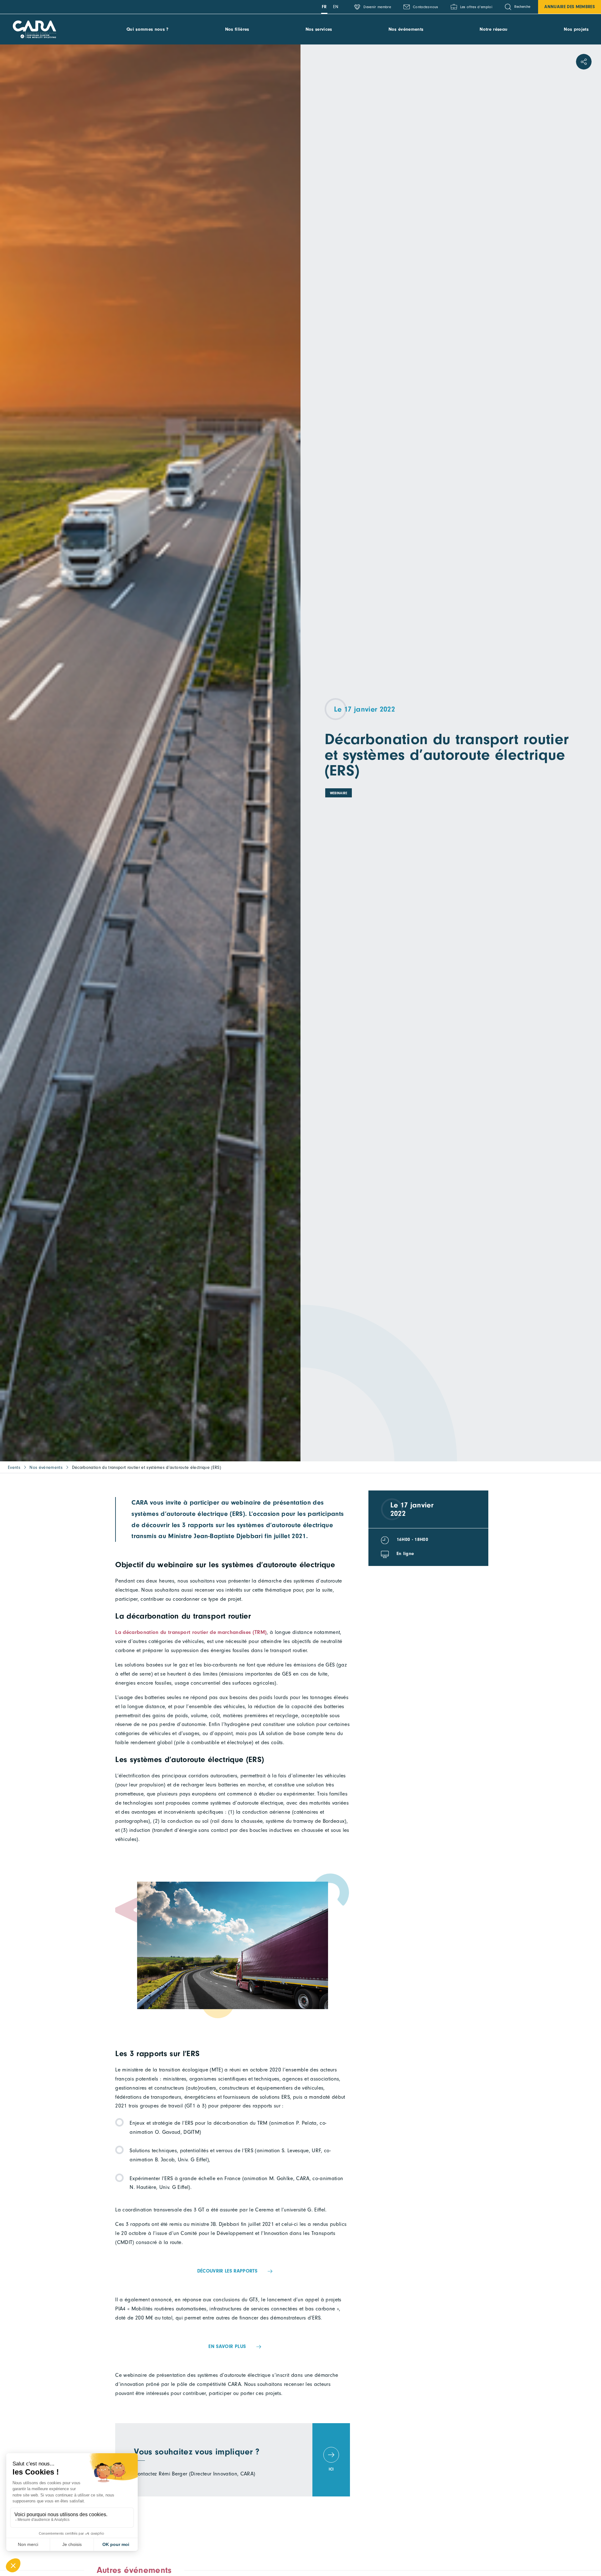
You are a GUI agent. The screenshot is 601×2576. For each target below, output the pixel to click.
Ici (331, 2469)
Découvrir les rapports (227, 2271)
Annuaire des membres (570, 7)
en (336, 7)
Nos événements (406, 29)
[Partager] (584, 62)
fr (324, 7)
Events (14, 1467)
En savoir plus (227, 2346)
